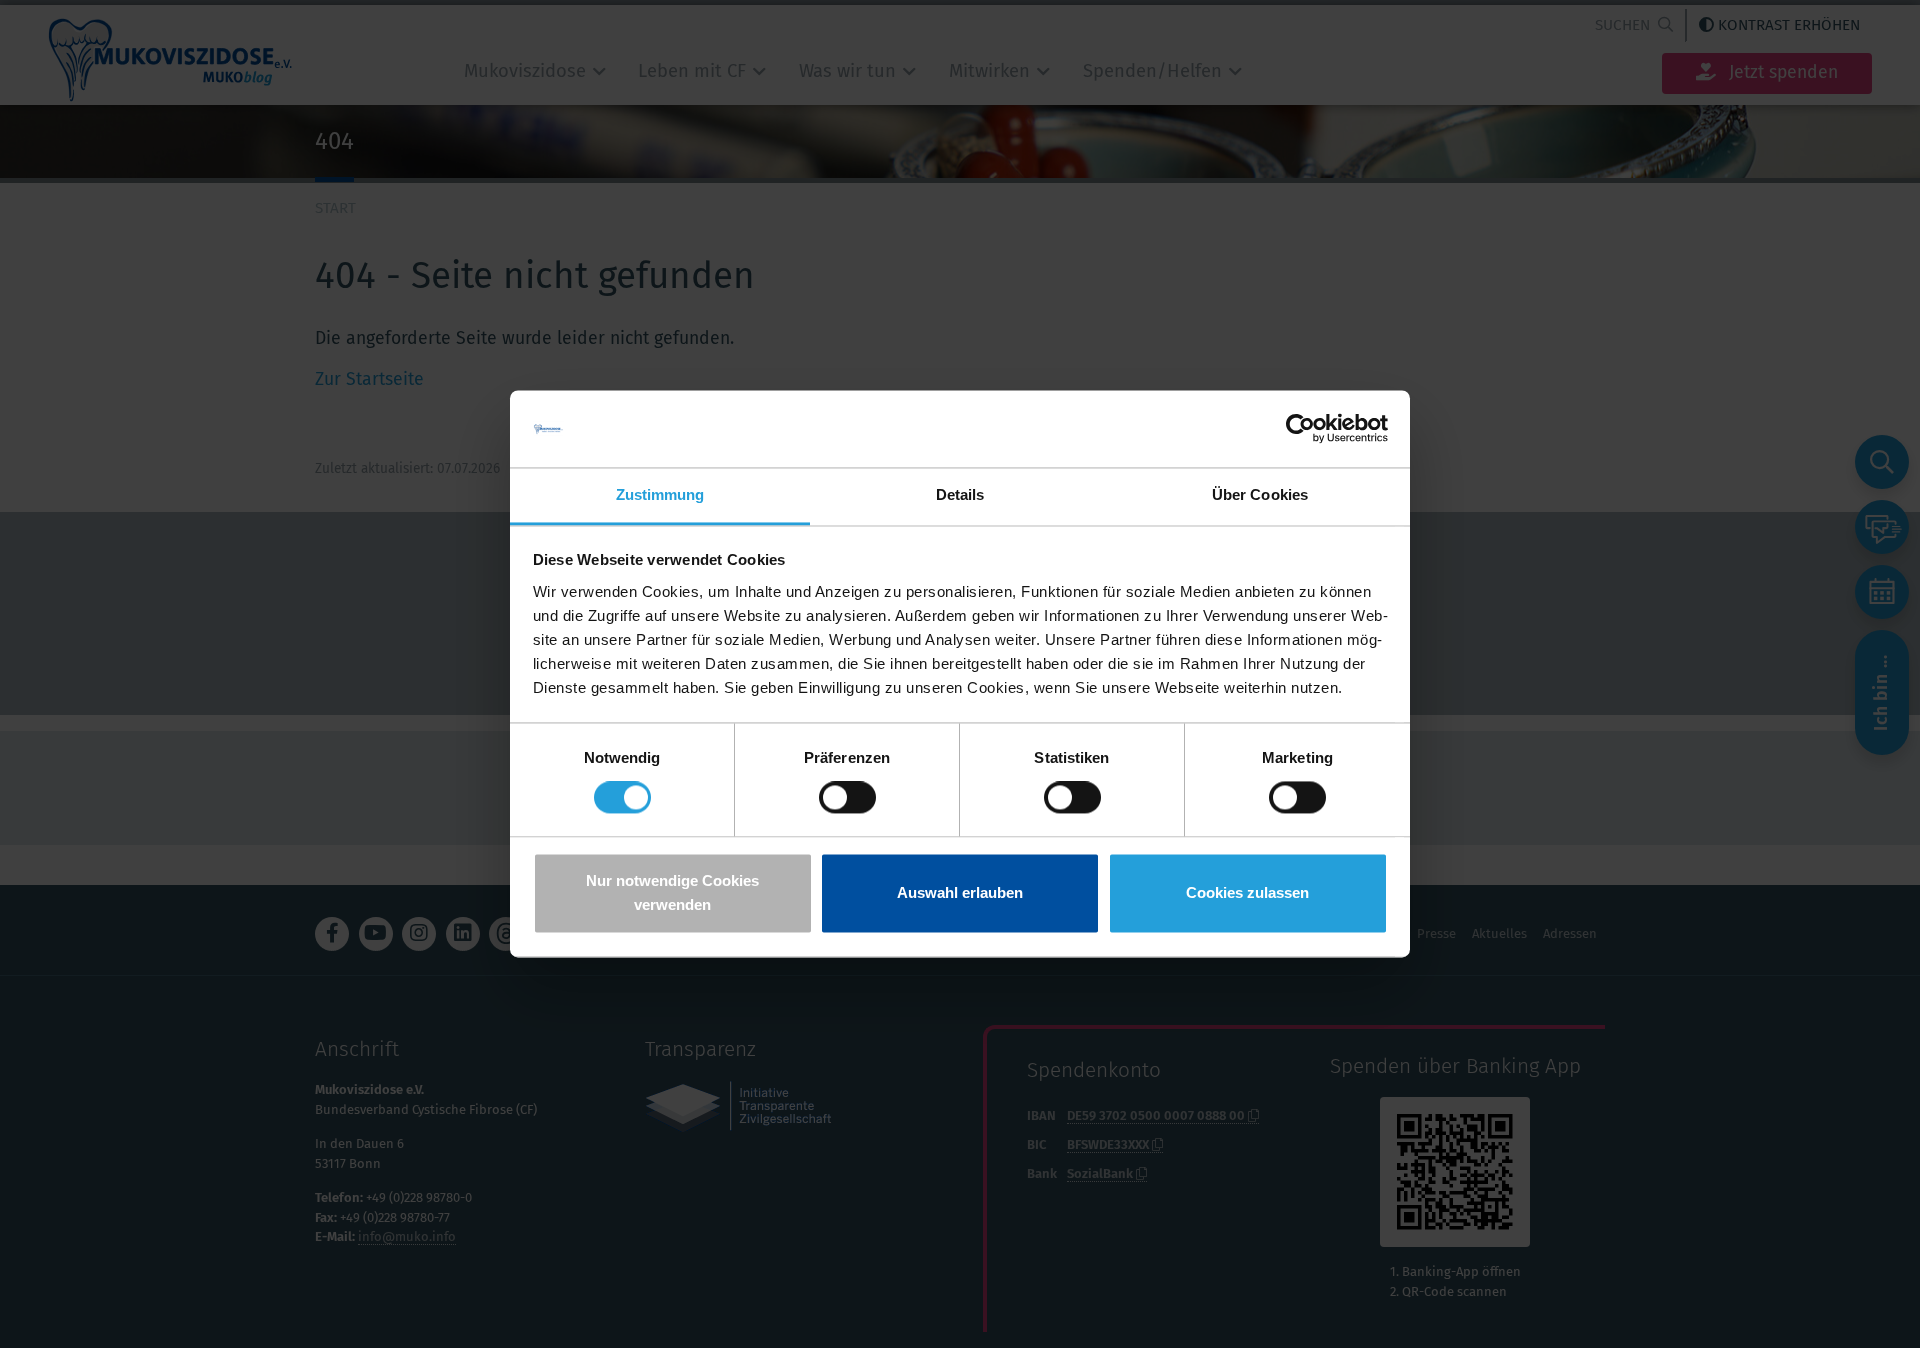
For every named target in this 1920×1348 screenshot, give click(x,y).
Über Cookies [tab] (1260, 494)
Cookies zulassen (1247, 892)
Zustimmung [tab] (660, 494)
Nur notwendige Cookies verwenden (672, 892)
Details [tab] (960, 494)
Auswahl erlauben (960, 892)
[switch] (847, 798)
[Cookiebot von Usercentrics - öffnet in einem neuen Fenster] (1300, 429)
